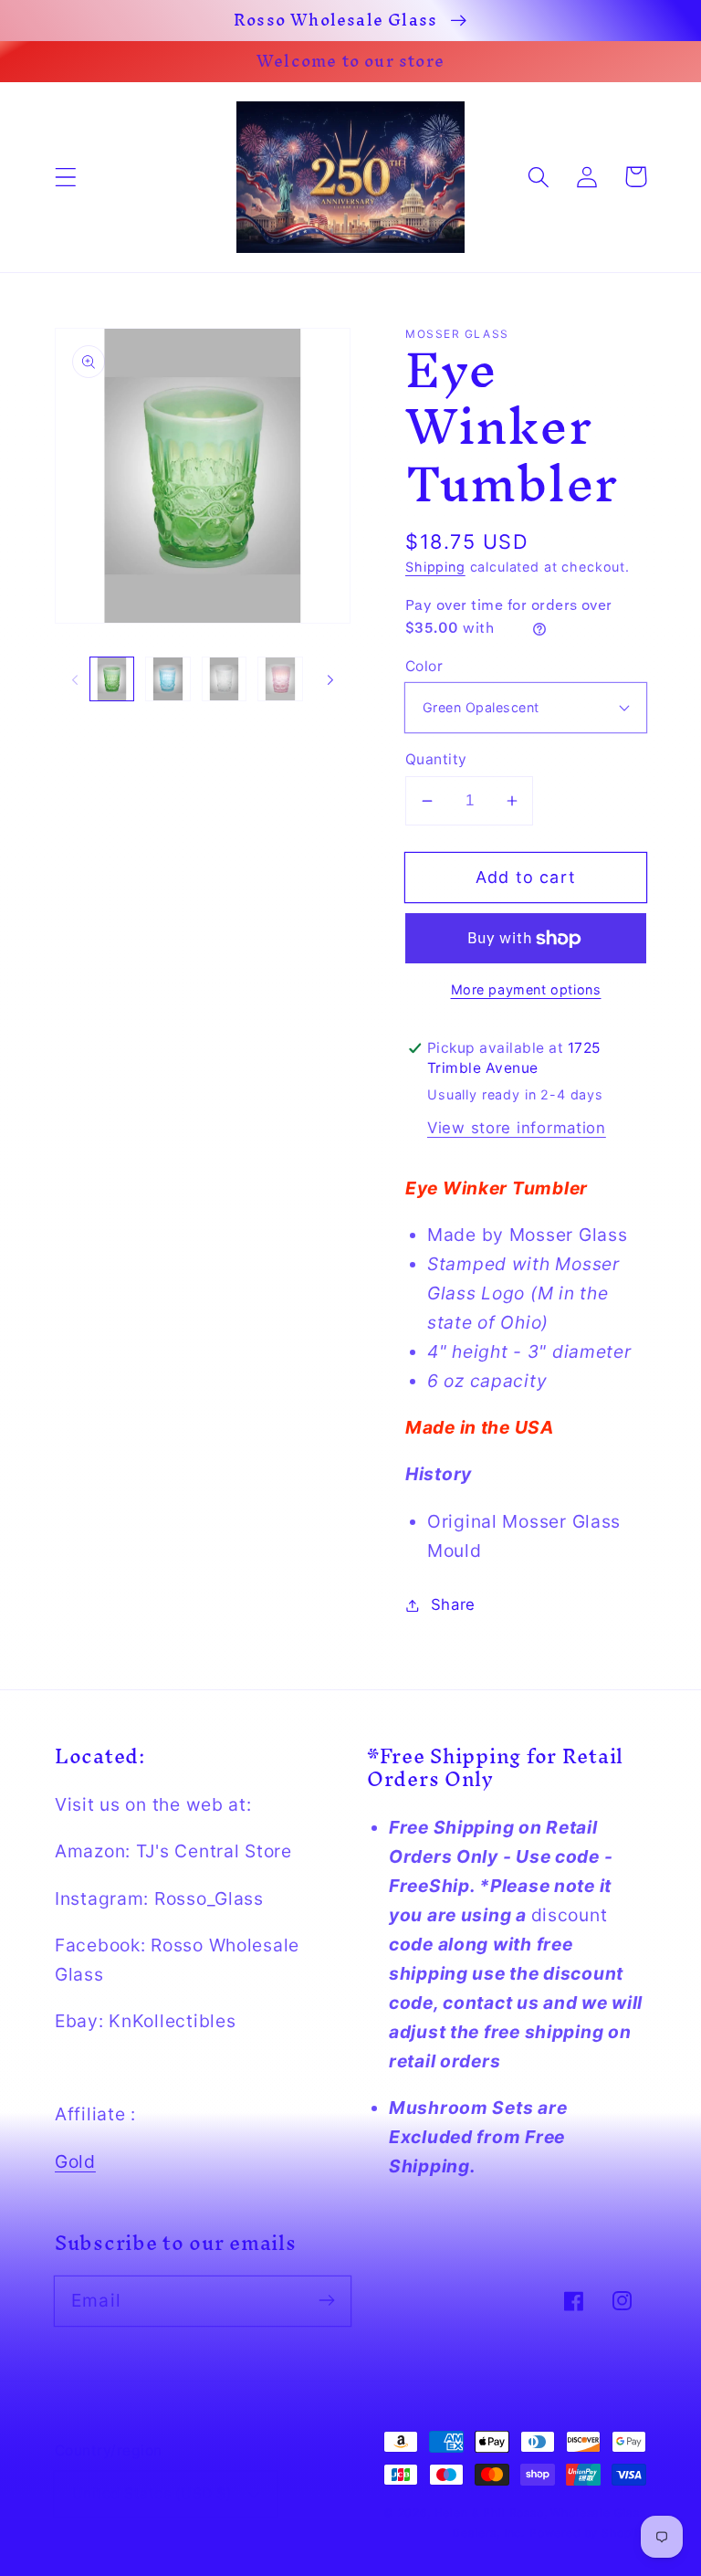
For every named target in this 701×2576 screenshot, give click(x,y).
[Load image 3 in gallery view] (224, 679)
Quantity (436, 759)
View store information (517, 1128)
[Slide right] (330, 679)
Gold (75, 2161)
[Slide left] (75, 679)
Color (424, 666)
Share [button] (453, 1604)
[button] (66, 177)
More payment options (526, 989)
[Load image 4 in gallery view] (280, 679)
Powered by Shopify (588, 2533)
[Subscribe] (326, 2301)
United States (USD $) (152, 2493)
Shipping (435, 567)
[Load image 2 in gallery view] (167, 679)
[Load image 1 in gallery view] (112, 679)
